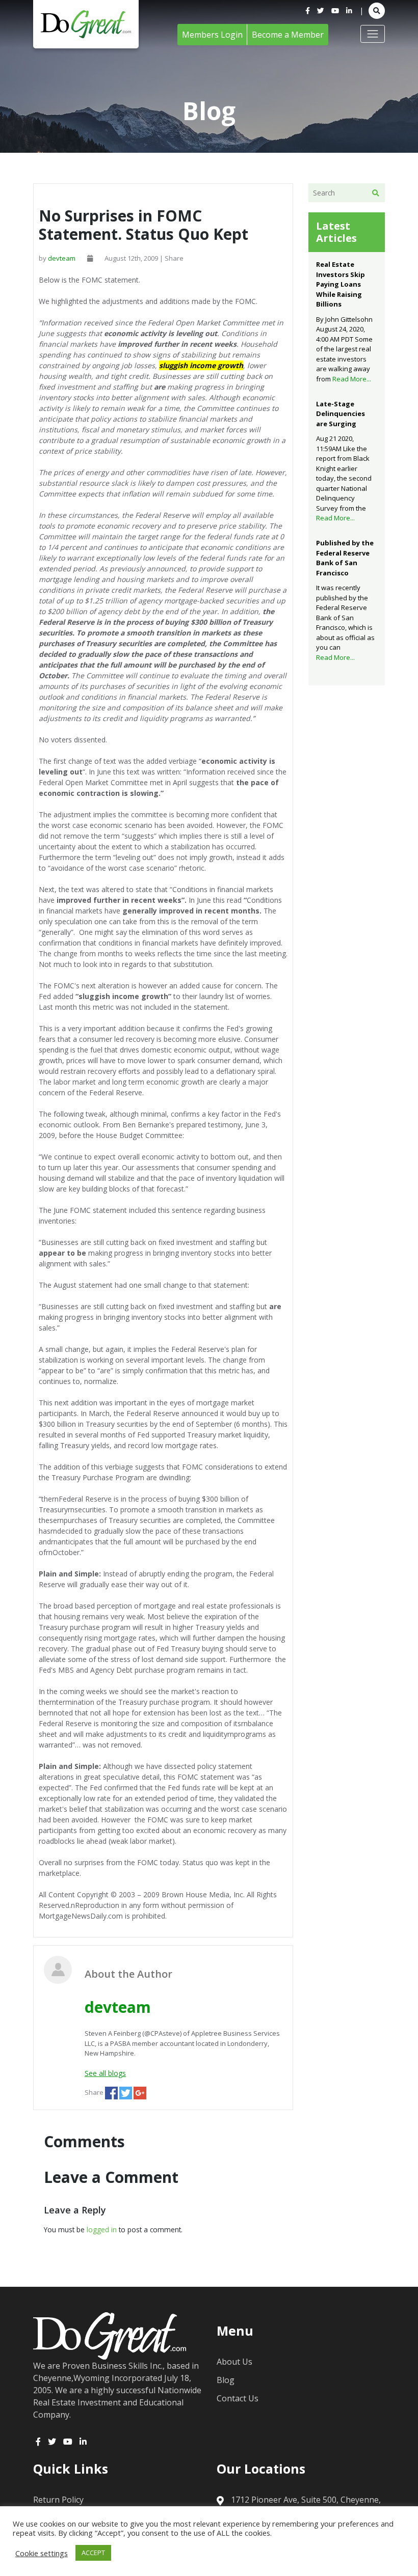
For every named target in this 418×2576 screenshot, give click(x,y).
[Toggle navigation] (373, 34)
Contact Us (238, 2398)
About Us (234, 2362)
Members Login (212, 35)
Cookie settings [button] (42, 2553)
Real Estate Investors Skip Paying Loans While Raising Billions (341, 284)
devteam (62, 258)
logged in (102, 2229)
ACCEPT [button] (93, 2553)
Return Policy (58, 2500)
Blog (226, 2380)
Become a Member (288, 35)
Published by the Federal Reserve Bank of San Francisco (345, 558)
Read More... (352, 379)
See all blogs (105, 2073)
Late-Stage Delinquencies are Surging (341, 414)
